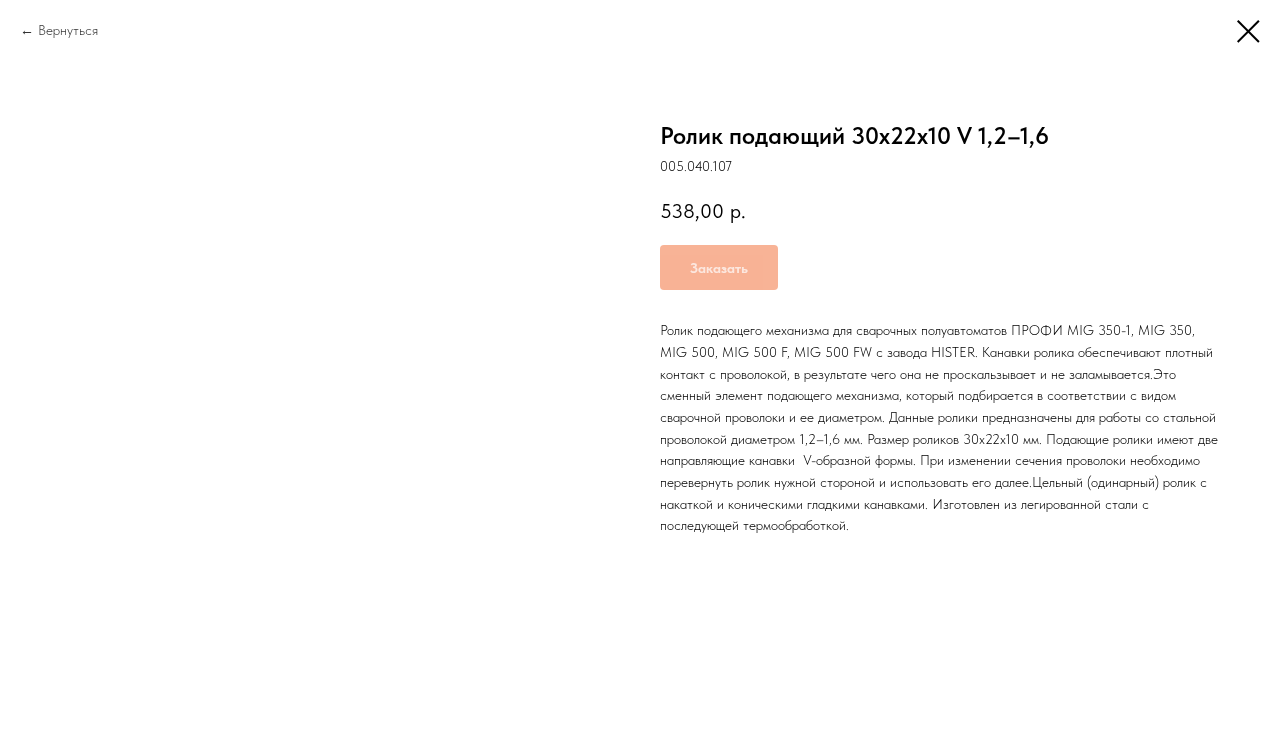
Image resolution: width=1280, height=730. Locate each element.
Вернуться (68, 30)
